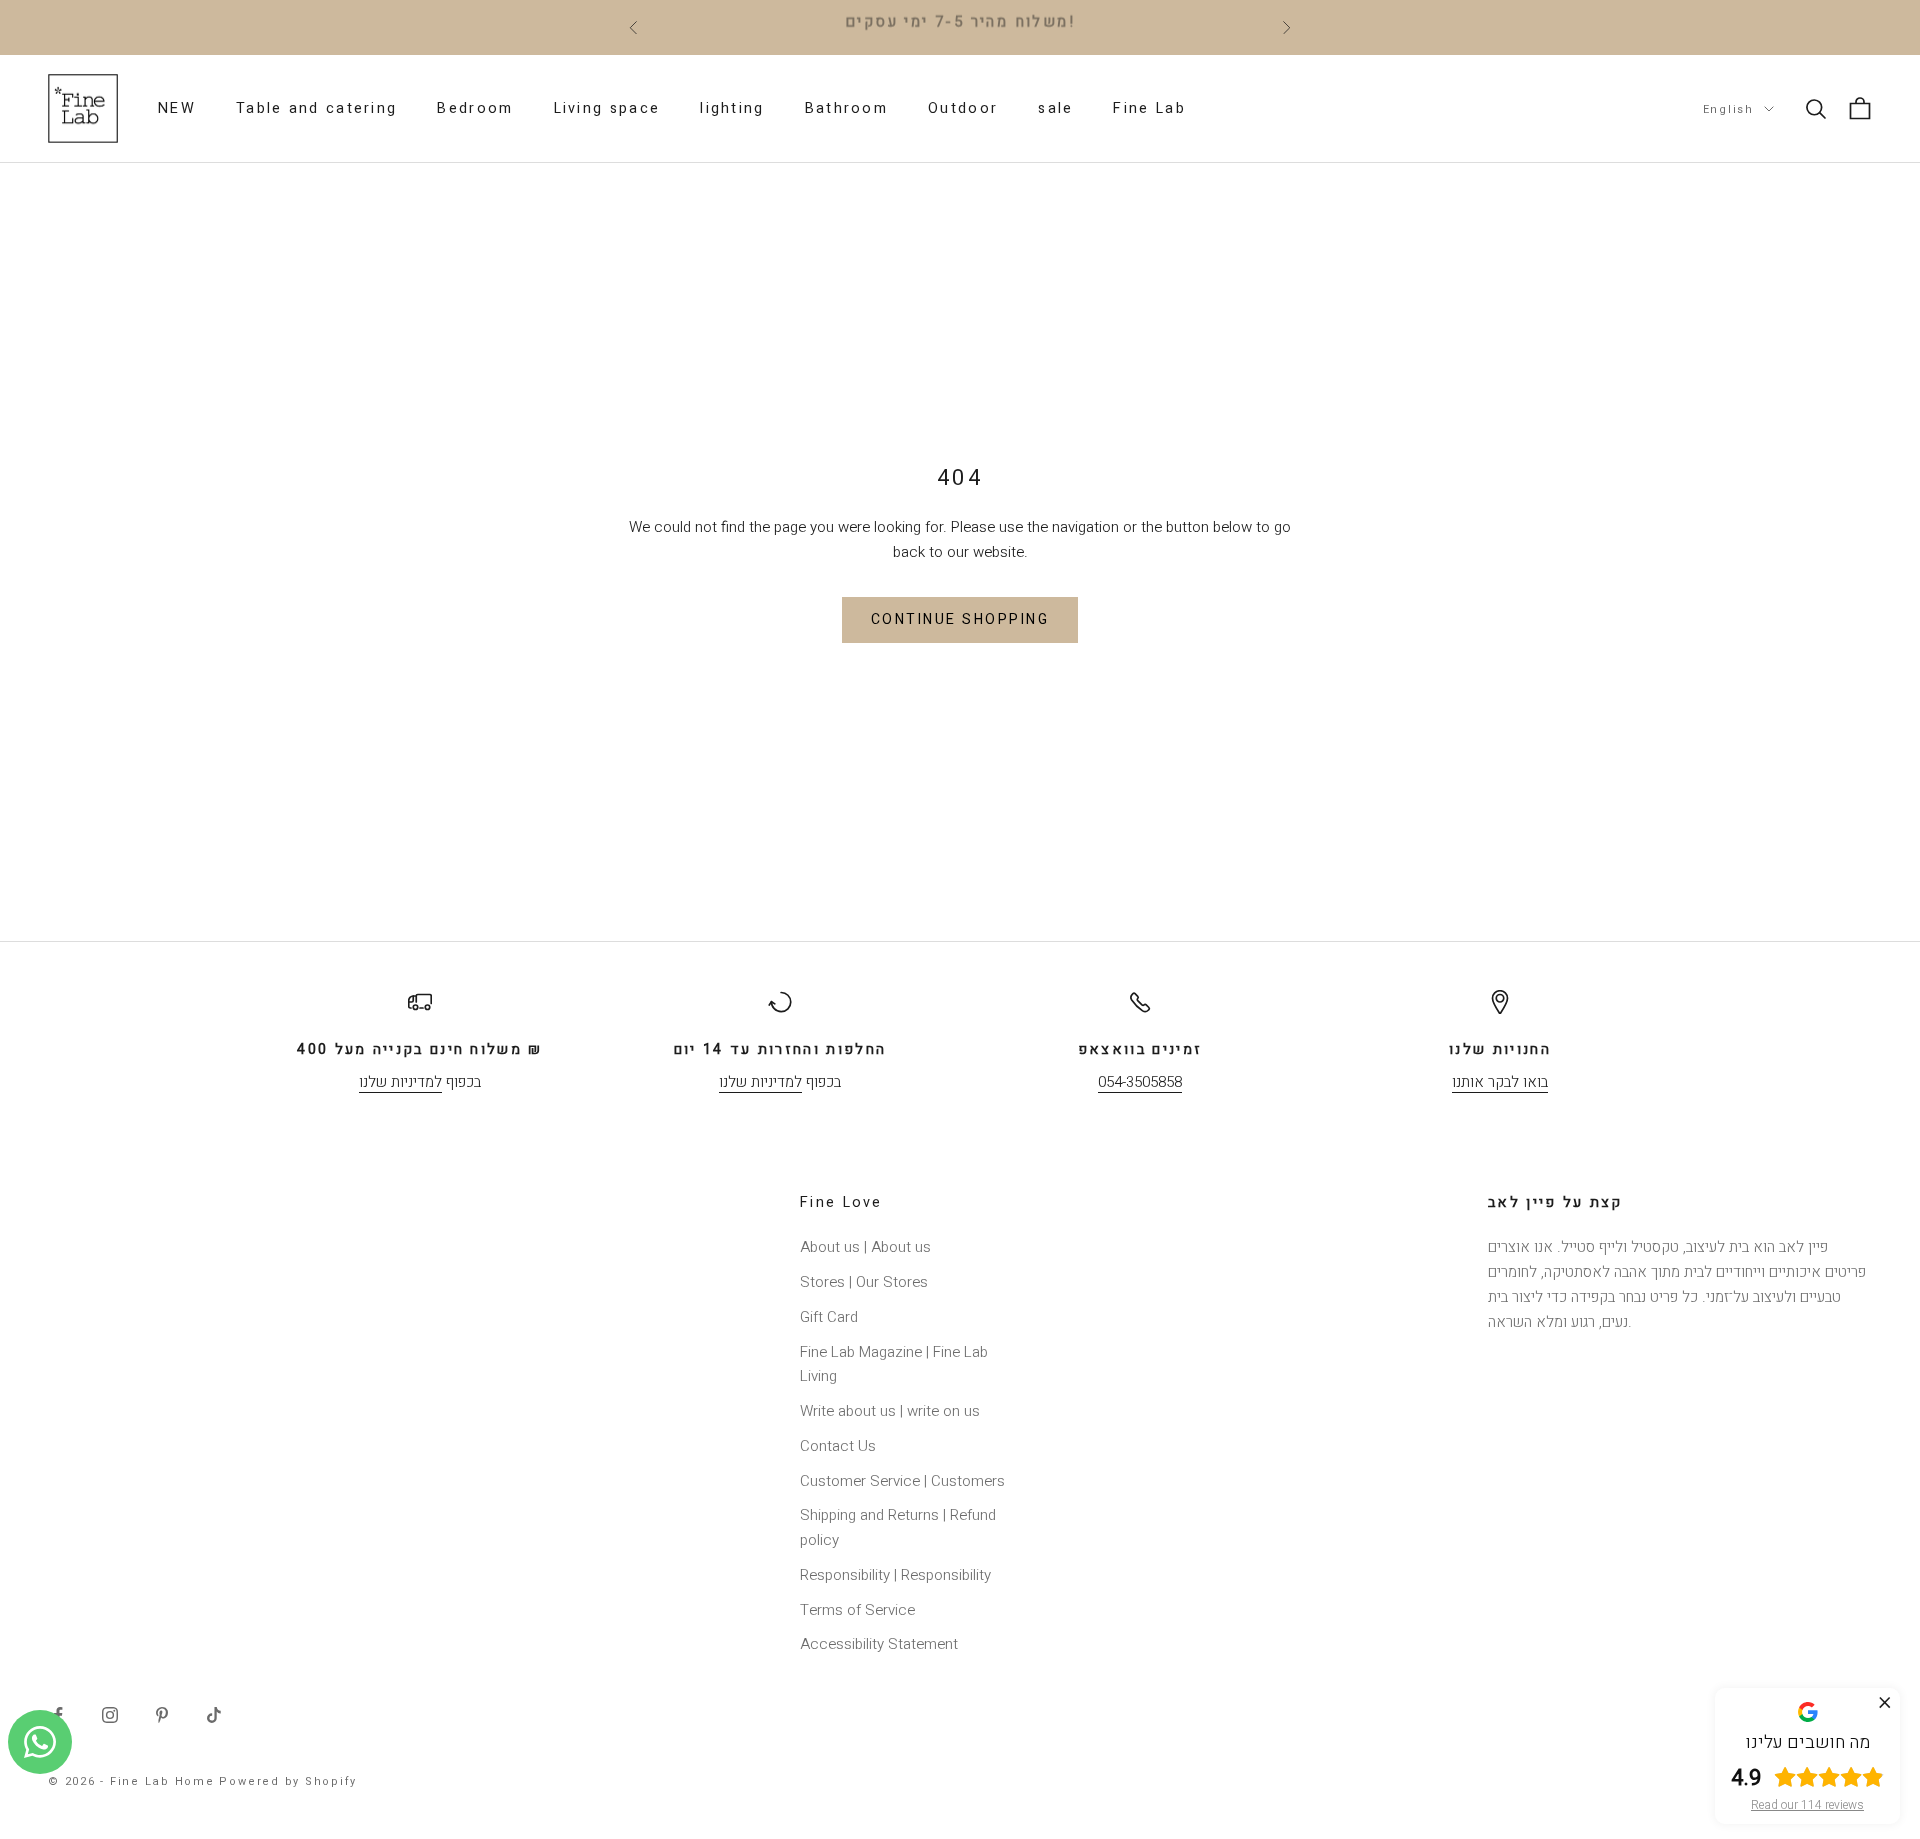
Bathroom (846, 107)
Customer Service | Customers (902, 1481)
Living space (607, 107)
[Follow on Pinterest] (162, 1715)
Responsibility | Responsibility (895, 1575)
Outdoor (963, 107)
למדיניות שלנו (400, 1082)
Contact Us (838, 1446)
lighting (732, 107)
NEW (177, 107)
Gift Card (829, 1317)
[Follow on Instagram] (110, 1715)
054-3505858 (1140, 1082)
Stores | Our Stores (864, 1282)
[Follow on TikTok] (214, 1715)
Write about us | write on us (890, 1411)
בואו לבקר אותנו (1500, 1082)
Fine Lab (1149, 107)
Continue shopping (960, 619)
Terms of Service (857, 1610)
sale (1055, 107)
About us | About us (865, 1247)
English (1728, 108)
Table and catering (316, 107)
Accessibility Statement (879, 1644)
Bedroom (475, 107)
